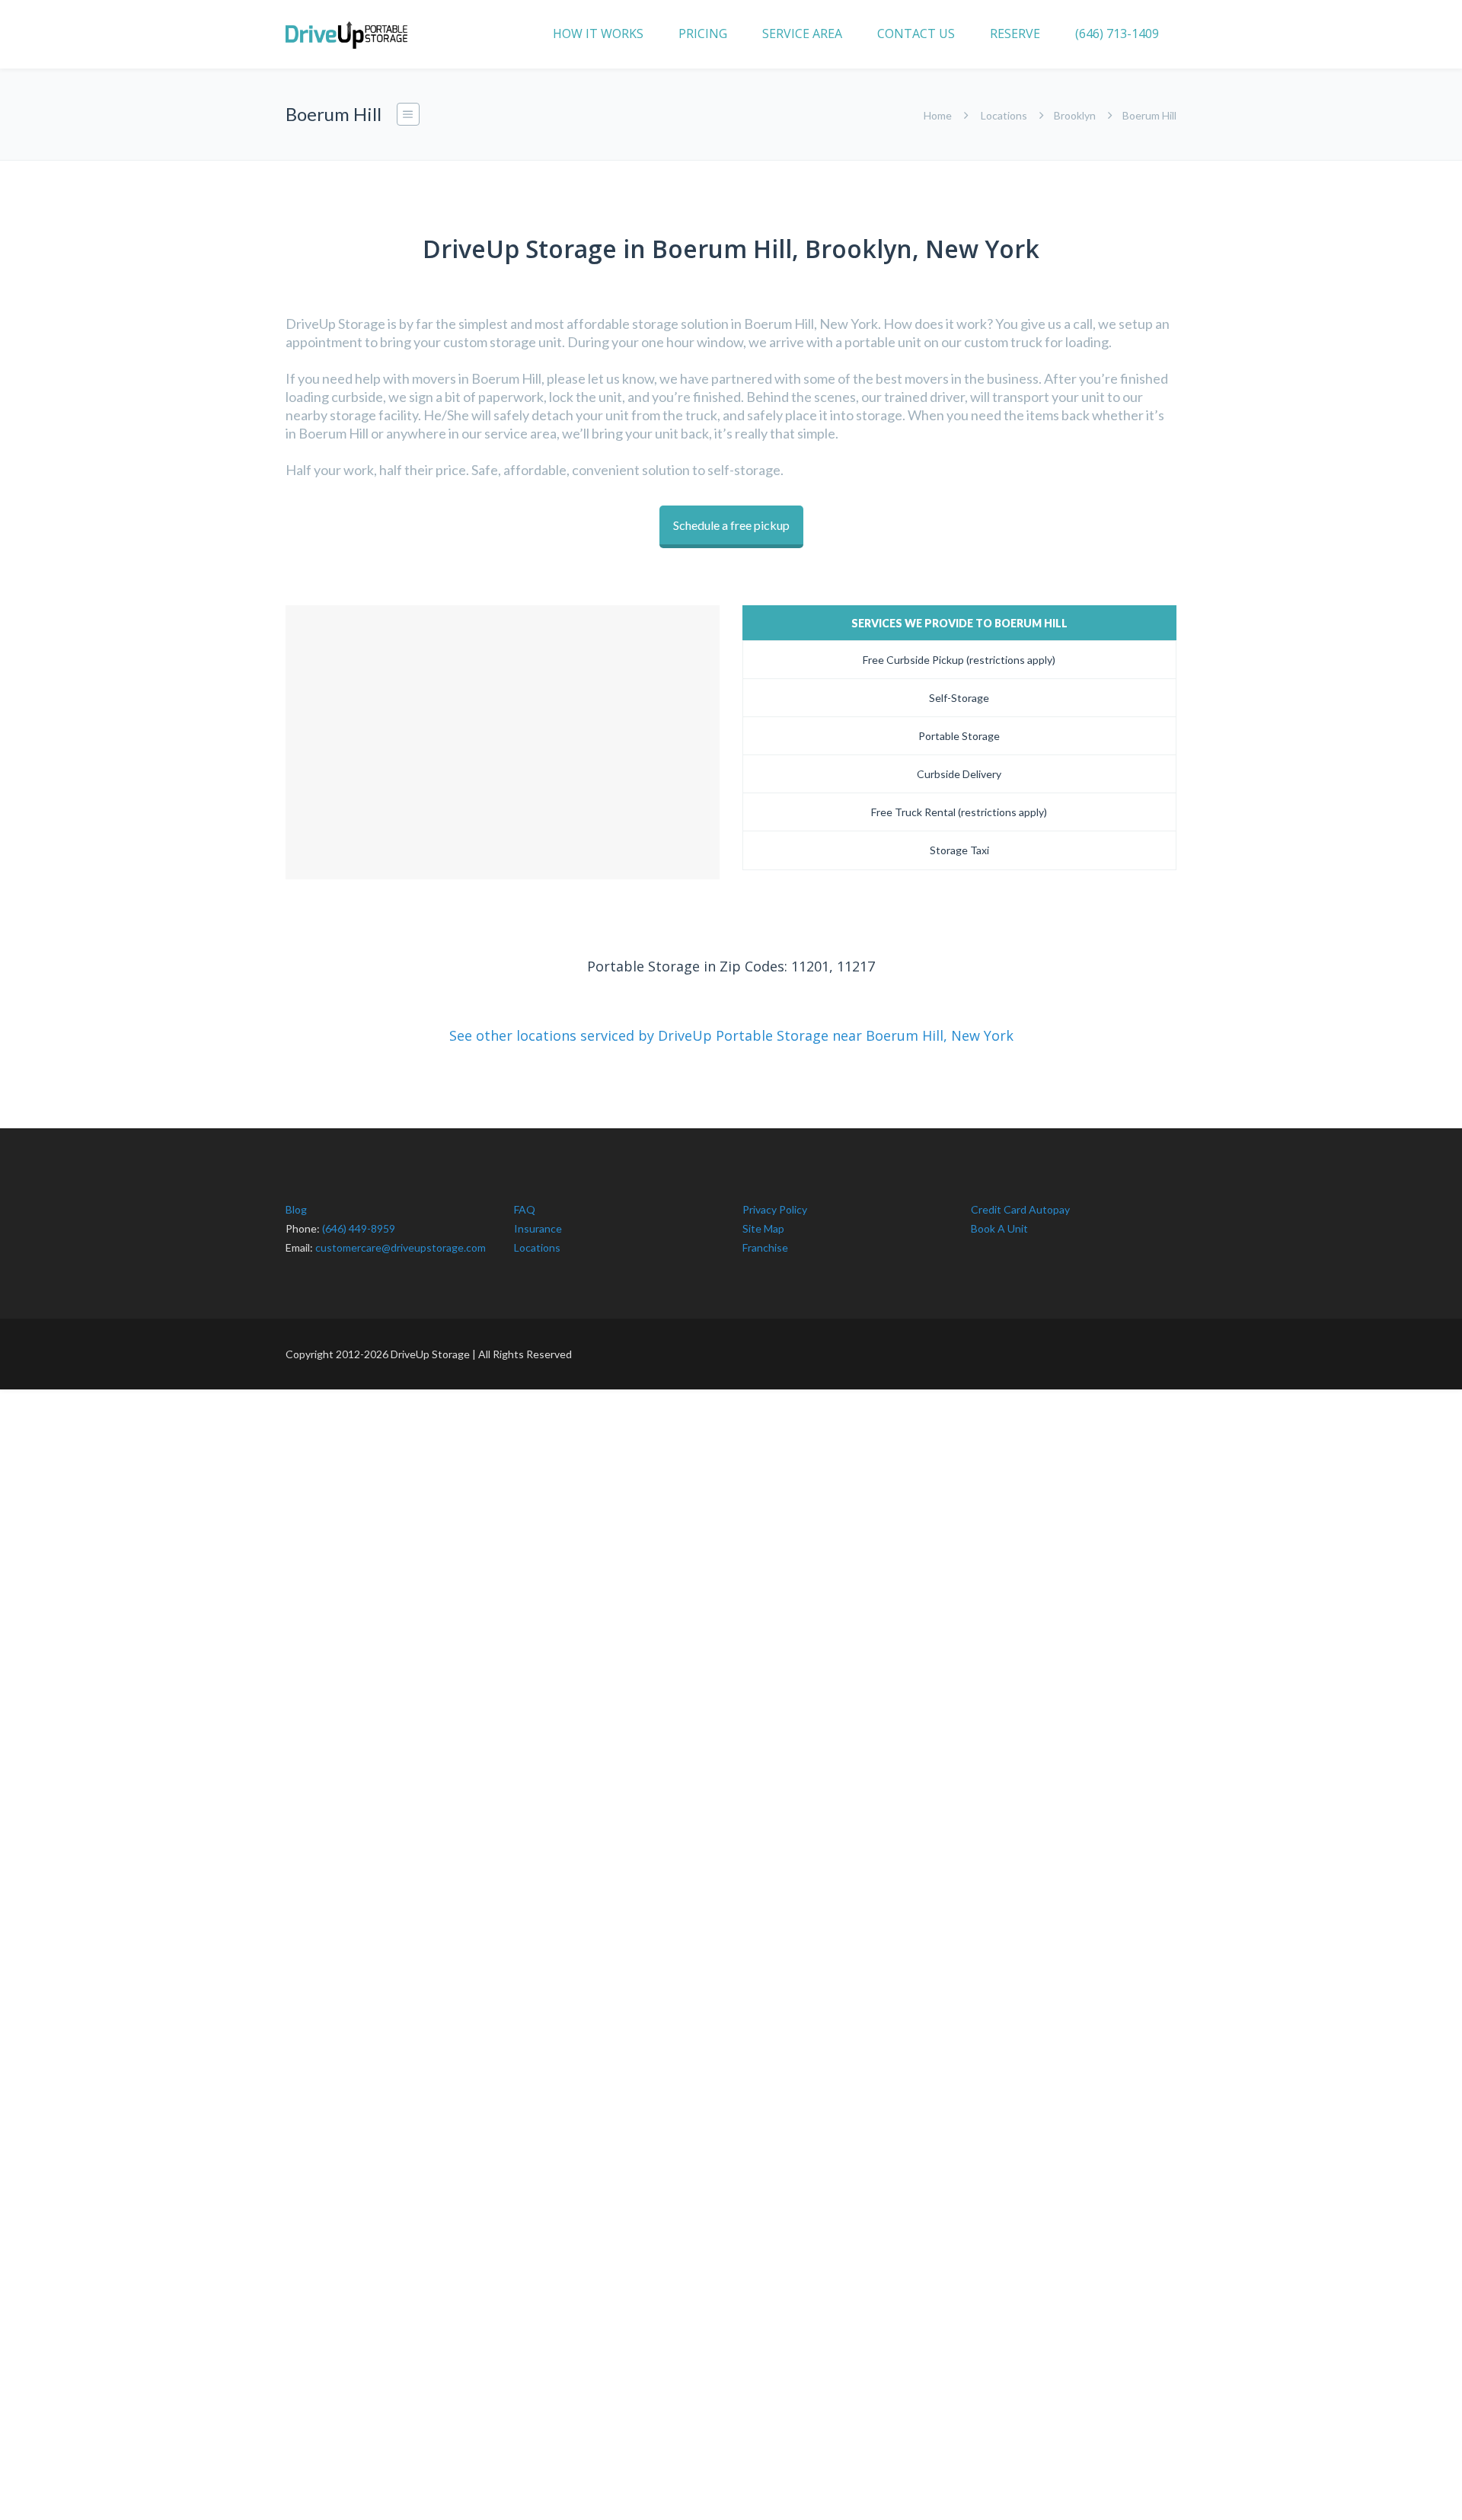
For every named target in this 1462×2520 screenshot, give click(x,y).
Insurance (538, 1228)
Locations (1004, 115)
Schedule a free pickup (731, 525)
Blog (296, 1209)
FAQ (525, 1209)
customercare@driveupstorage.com (401, 1247)
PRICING (703, 33)
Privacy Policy (775, 1209)
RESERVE (1015, 33)
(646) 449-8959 (359, 1228)
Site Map (763, 1228)
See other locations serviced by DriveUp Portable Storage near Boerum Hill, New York (731, 1035)
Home (938, 115)
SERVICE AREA (802, 33)
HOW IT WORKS (598, 33)
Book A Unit (999, 1228)
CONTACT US (916, 33)
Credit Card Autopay (1020, 1209)
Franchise (765, 1247)
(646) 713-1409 (1117, 33)
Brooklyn (1075, 115)
